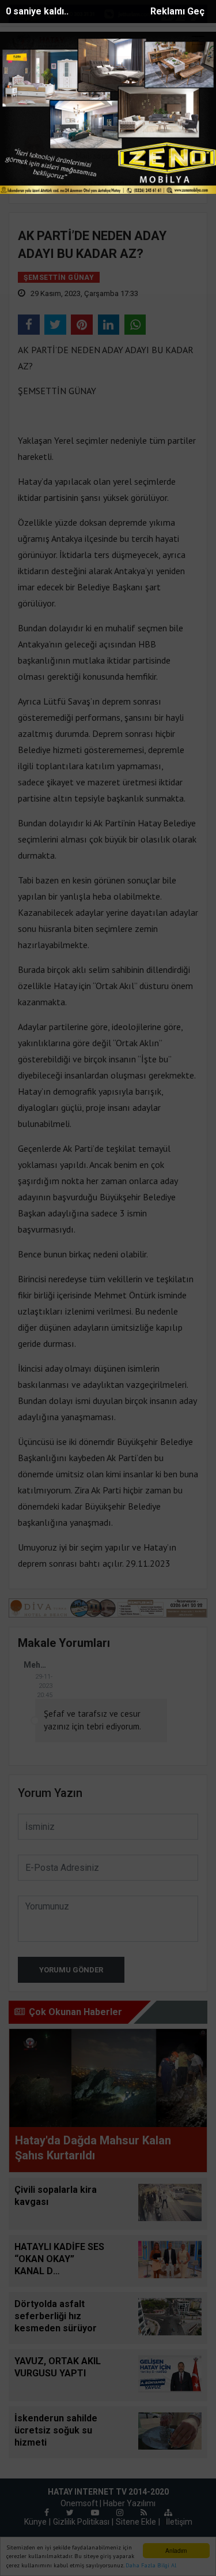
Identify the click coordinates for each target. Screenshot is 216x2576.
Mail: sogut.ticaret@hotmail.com (130, 156)
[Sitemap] (168, 2513)
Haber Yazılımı (129, 2503)
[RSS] (144, 2513)
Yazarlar (84, 102)
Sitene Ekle (136, 2522)
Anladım (176, 2550)
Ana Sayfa (41, 102)
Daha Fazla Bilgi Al (151, 2565)
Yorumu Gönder (71, 1970)
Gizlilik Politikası (81, 2522)
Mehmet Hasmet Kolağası (38, 1665)
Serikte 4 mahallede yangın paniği (147, 70)
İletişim (179, 2522)
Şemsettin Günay (136, 102)
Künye (35, 2522)
